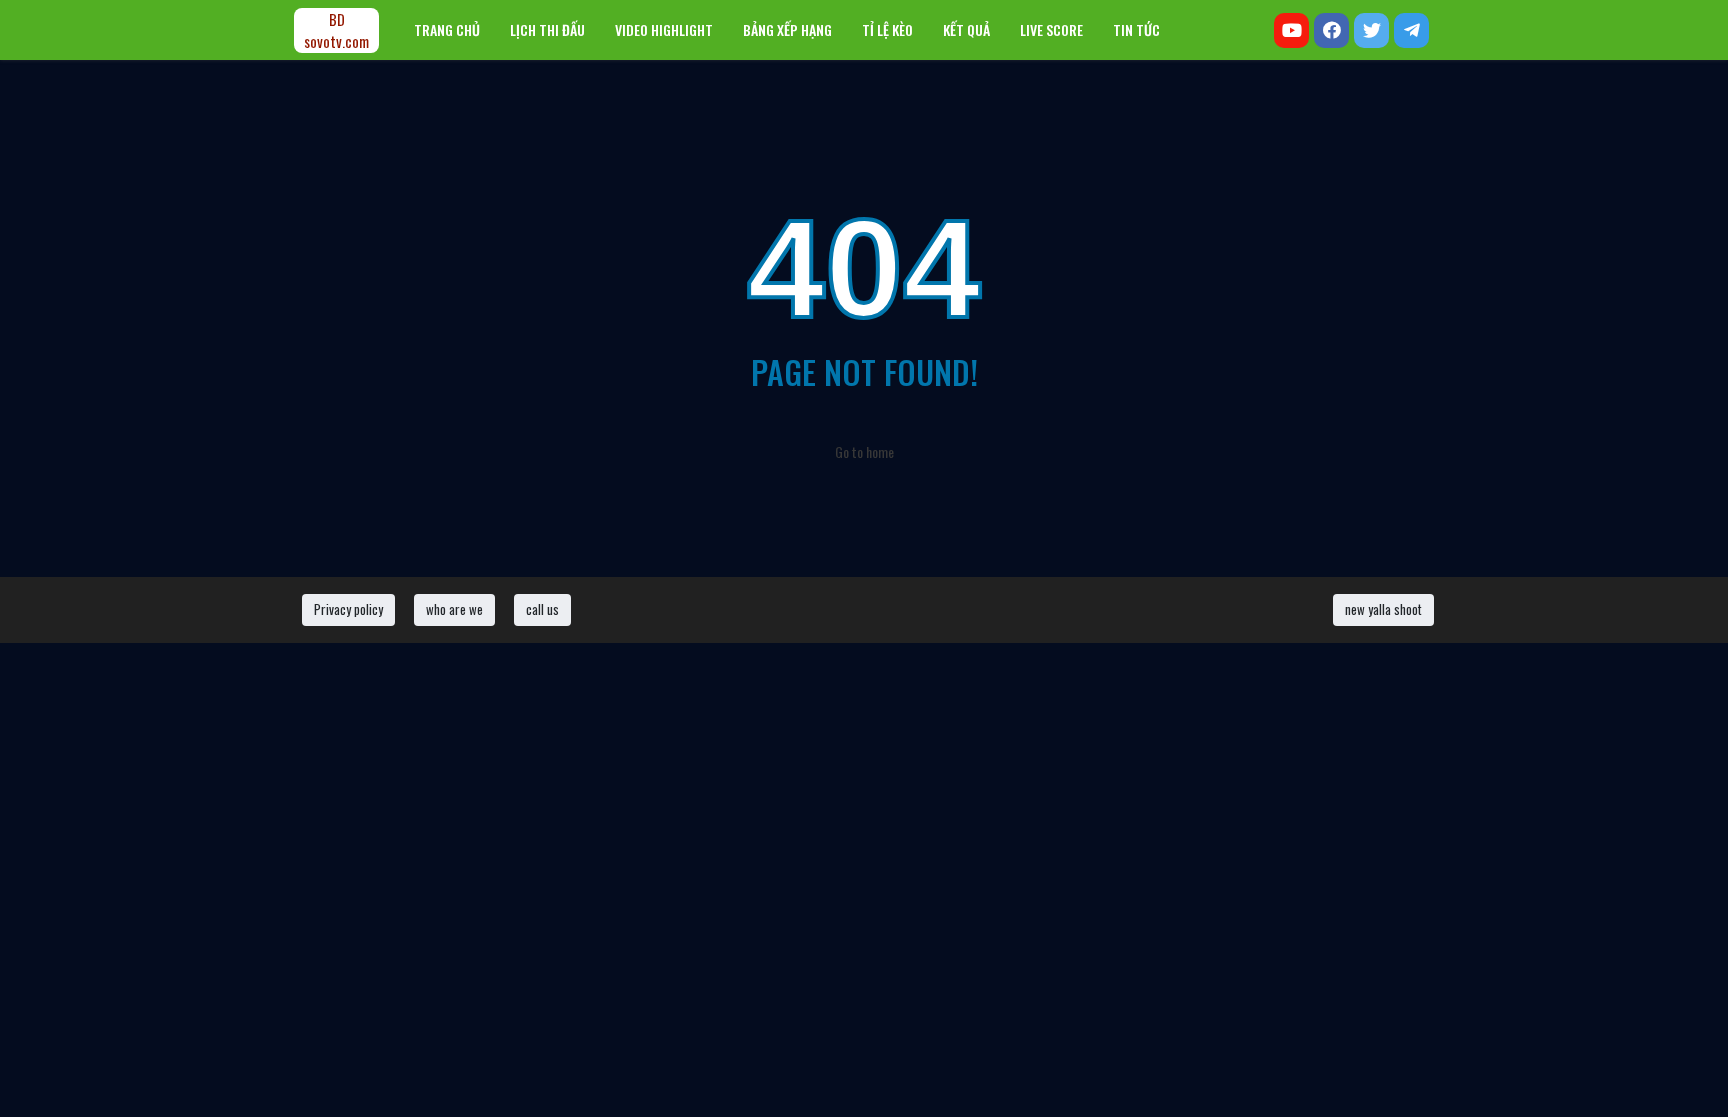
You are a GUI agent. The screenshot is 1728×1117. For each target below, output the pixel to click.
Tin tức (1136, 29)
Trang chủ (447, 29)
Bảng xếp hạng (787, 29)
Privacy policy (348, 609)
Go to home (864, 451)
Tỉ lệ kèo (887, 29)
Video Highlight (664, 29)
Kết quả (966, 29)
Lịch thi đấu (547, 29)
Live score (1051, 29)
